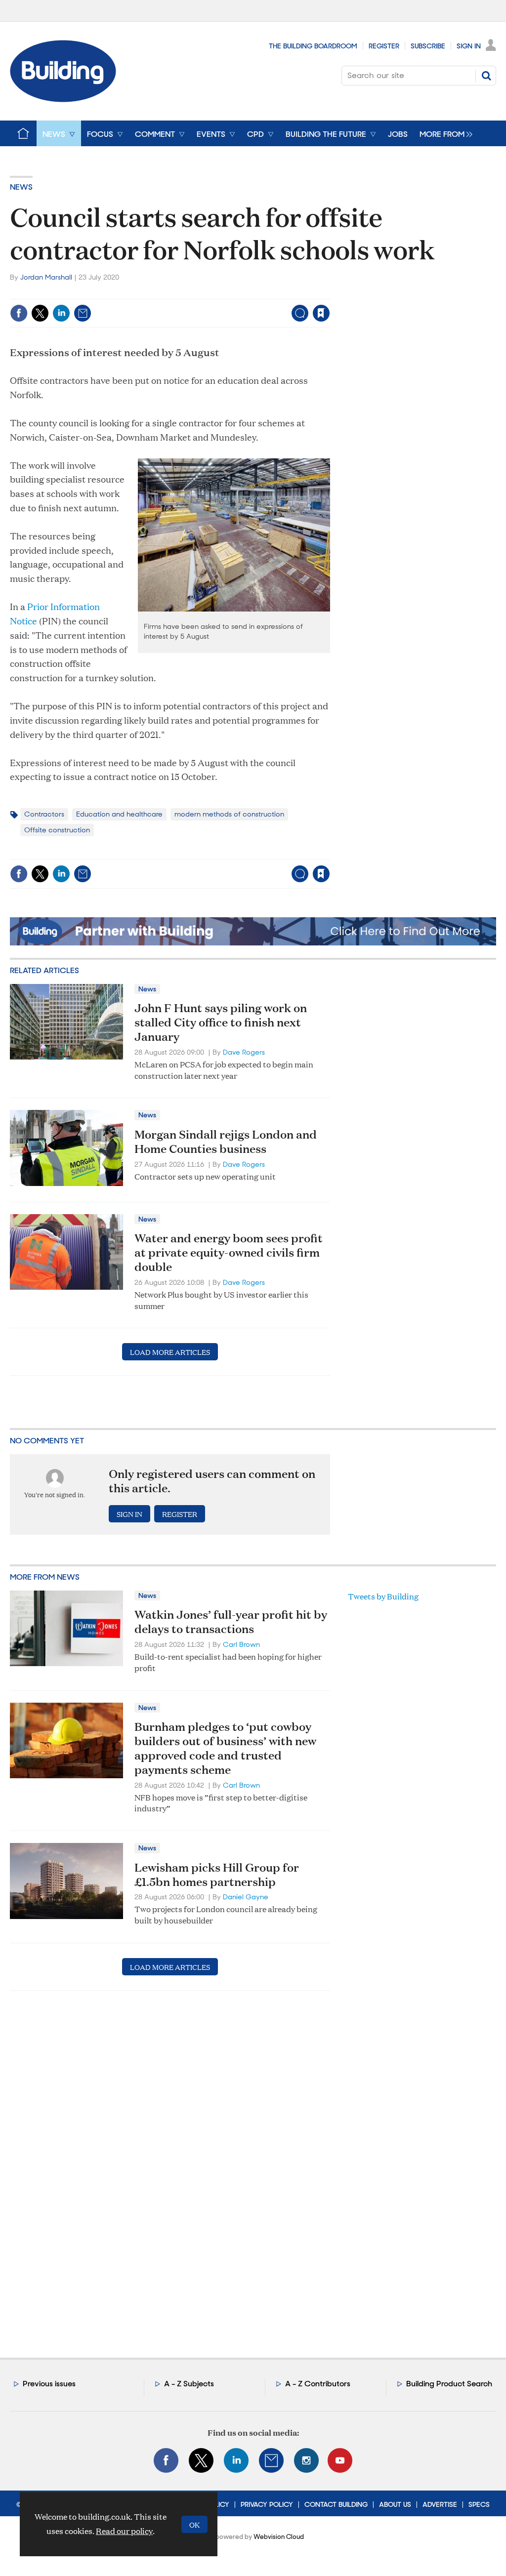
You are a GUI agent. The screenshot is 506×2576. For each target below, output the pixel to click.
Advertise (440, 2504)
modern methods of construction (229, 814)
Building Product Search (449, 2384)
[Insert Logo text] (63, 99)
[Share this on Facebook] (19, 313)
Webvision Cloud (279, 2537)
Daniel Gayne (246, 1897)
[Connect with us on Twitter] (201, 2460)
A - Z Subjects (189, 2384)
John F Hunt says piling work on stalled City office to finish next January (221, 1022)
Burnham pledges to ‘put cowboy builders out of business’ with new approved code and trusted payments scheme (225, 1748)
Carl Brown (241, 1644)
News (21, 187)
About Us (395, 2504)
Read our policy (124, 2531)
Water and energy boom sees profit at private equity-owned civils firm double (229, 1252)
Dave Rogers (244, 1052)
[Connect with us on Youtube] (340, 2460)
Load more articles (170, 1352)
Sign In (469, 46)
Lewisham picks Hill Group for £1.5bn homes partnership (217, 1874)
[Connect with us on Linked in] (236, 2460)
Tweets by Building (383, 1596)
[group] (443, 133)
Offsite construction (57, 830)
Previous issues (49, 2384)
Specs (479, 2504)
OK (194, 2524)
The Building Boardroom (313, 46)
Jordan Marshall (46, 277)
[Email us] (271, 2460)
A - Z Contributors (318, 2384)
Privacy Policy (267, 2504)
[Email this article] (83, 313)
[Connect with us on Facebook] (166, 2460)
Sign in (198, 293)
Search (486, 76)
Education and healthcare (119, 814)
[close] (329, 293)
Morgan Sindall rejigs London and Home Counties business (226, 1141)
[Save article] (321, 313)
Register (384, 46)
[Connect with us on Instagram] (306, 2460)
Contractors (44, 814)
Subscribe (428, 46)
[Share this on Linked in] (61, 313)
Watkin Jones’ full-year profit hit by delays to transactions (231, 1621)
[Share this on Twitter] (40, 313)
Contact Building (336, 2504)
